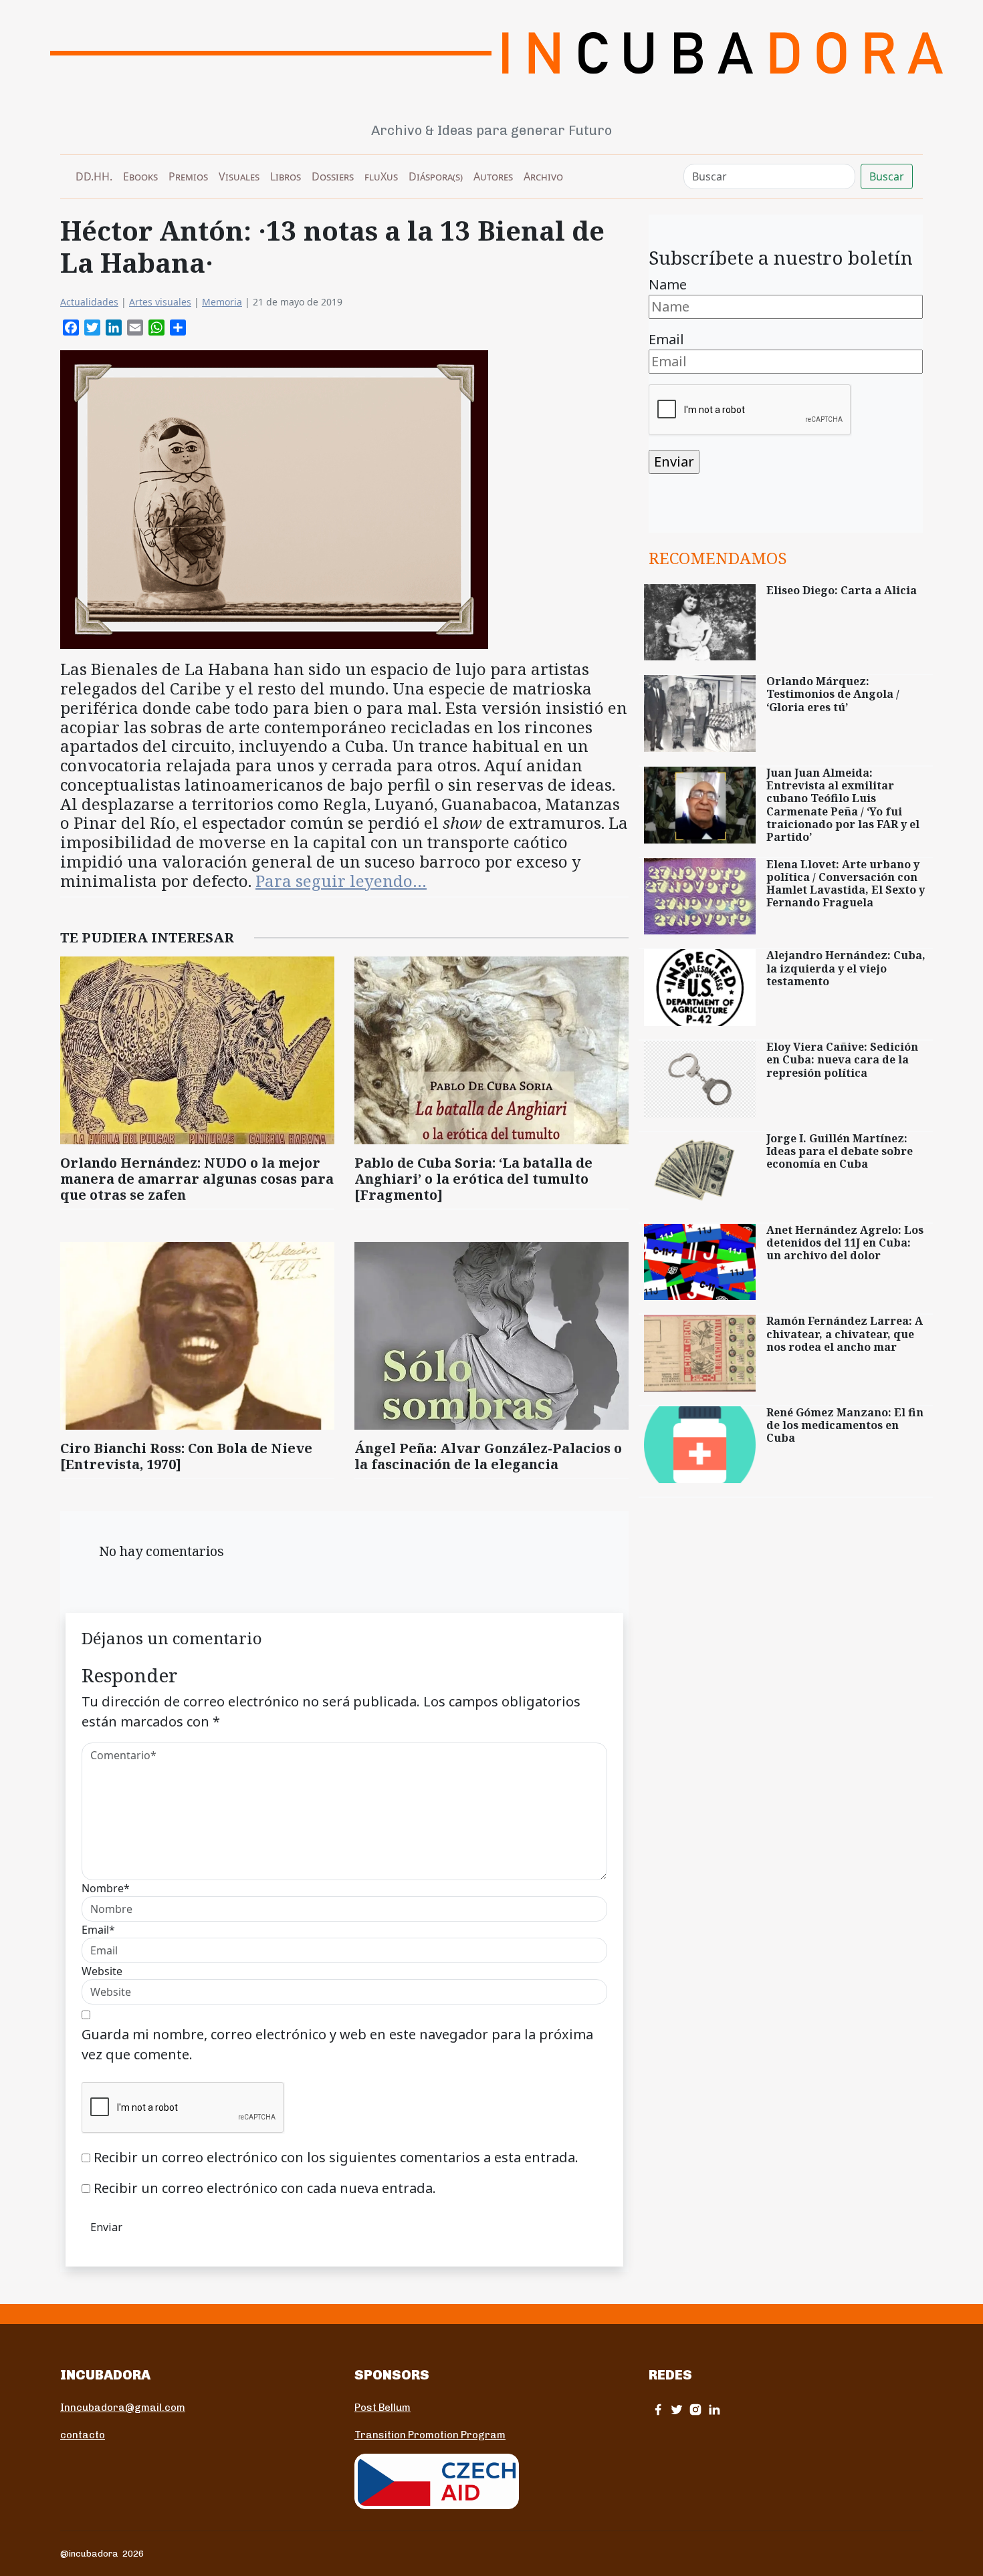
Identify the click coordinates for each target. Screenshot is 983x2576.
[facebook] (658, 2409)
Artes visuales (160, 302)
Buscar (887, 176)
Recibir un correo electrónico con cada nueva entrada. (265, 2188)
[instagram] (695, 2409)
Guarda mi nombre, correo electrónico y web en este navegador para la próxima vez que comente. (337, 2044)
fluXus (381, 176)
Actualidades (89, 302)
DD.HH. (94, 176)
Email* (98, 1930)
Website (102, 1971)
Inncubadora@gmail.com (123, 2408)
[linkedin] (714, 2409)
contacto (83, 2435)
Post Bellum (383, 2408)
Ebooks (140, 176)
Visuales (239, 176)
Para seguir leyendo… (341, 881)
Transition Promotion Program (430, 2435)
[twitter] (677, 2409)
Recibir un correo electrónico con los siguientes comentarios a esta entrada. (336, 2157)
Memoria (222, 302)
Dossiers (333, 176)
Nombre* (106, 1888)
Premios (188, 176)
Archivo (543, 176)
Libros (286, 176)
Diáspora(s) (436, 176)
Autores (493, 176)
